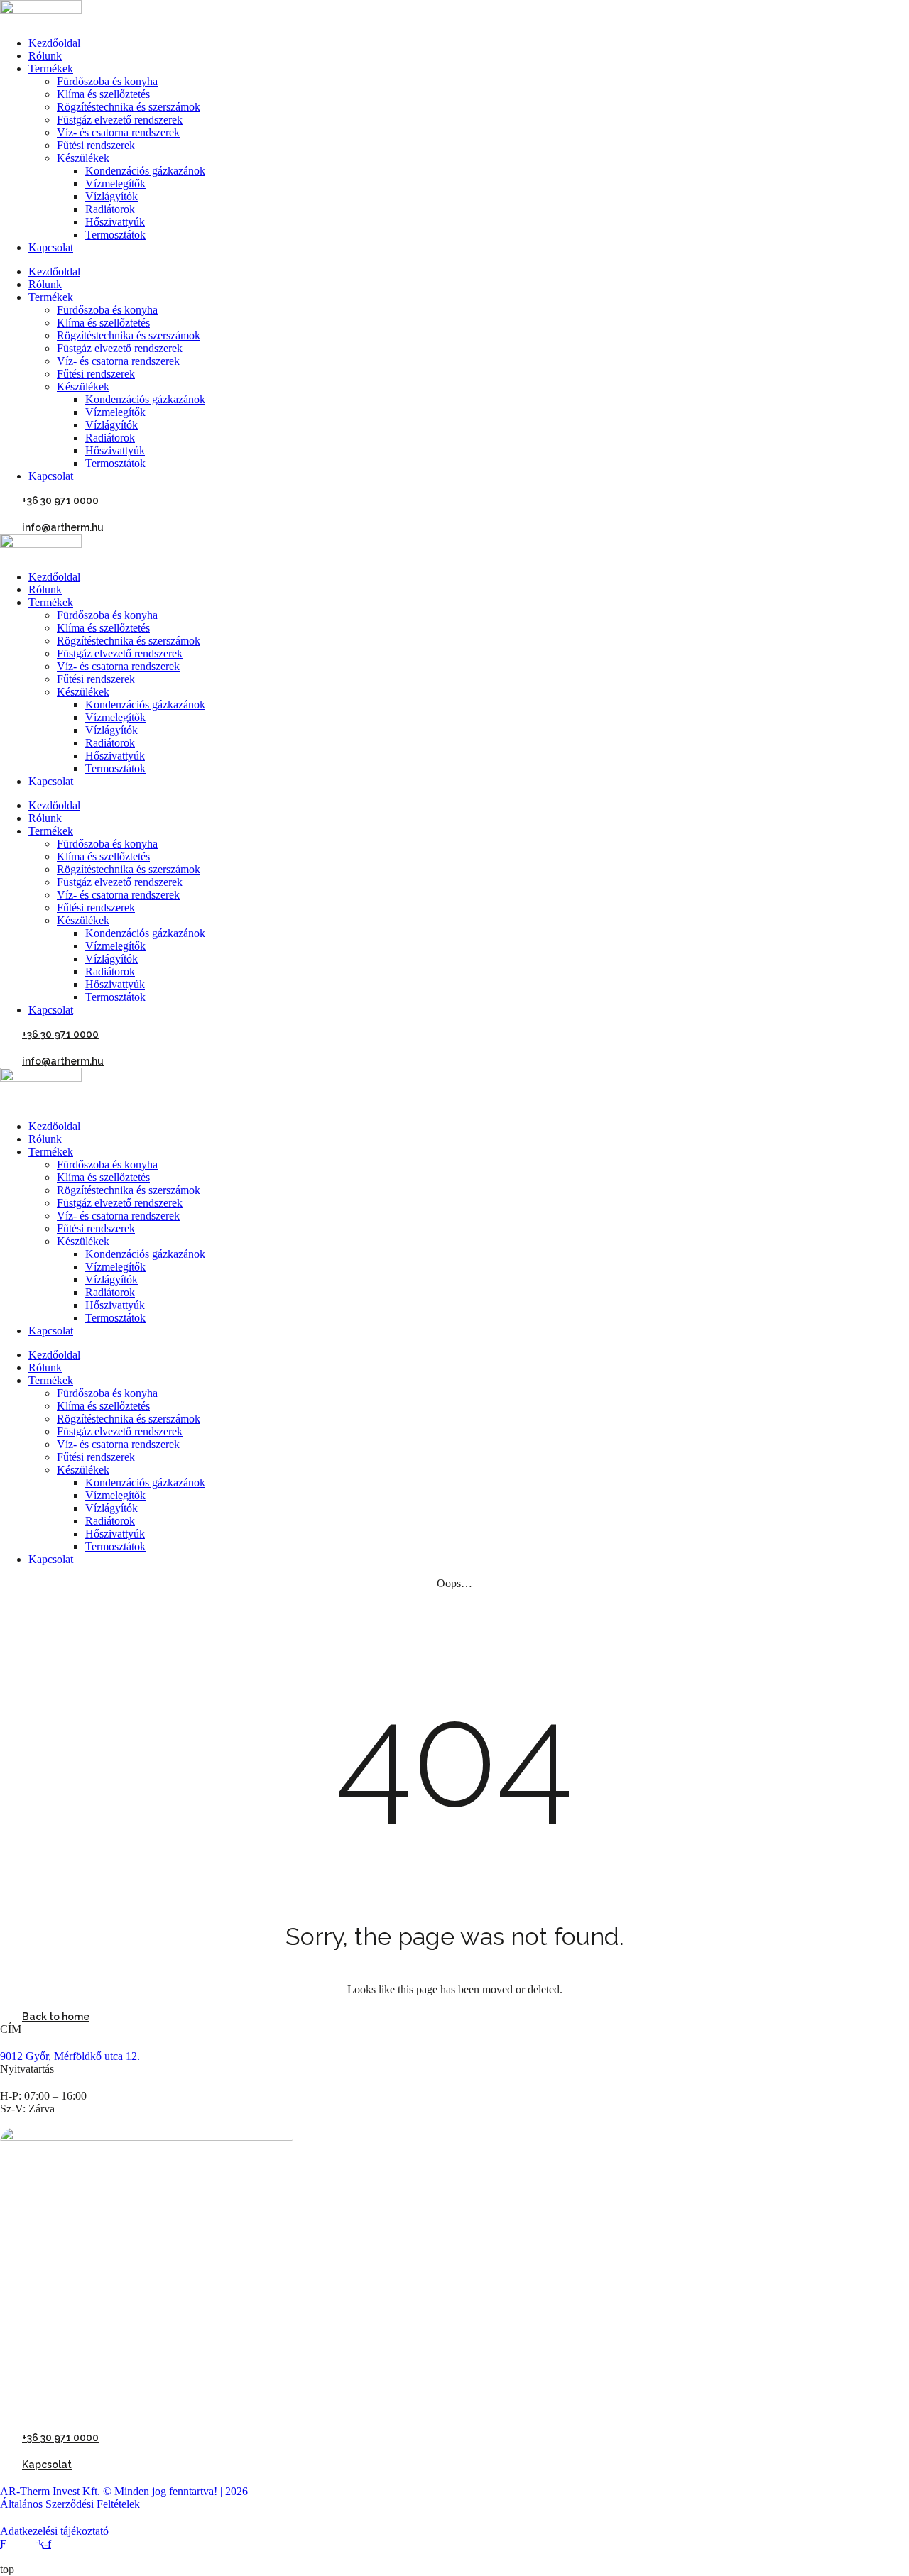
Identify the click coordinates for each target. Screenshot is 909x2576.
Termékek (51, 68)
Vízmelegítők (115, 183)
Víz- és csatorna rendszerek (118, 132)
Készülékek (83, 158)
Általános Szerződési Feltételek (70, 2504)
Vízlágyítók (111, 196)
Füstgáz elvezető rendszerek (120, 120)
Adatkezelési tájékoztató (54, 2531)
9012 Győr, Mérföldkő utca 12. (70, 2056)
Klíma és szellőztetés (103, 94)
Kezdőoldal (54, 43)
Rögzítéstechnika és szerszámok (129, 107)
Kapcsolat (51, 247)
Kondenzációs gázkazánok (145, 171)
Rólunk (45, 56)
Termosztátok (115, 235)
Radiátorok (110, 209)
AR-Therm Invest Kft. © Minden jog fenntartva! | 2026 (124, 2491)
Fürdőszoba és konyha (107, 81)
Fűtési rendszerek (96, 145)
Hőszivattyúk (115, 222)
